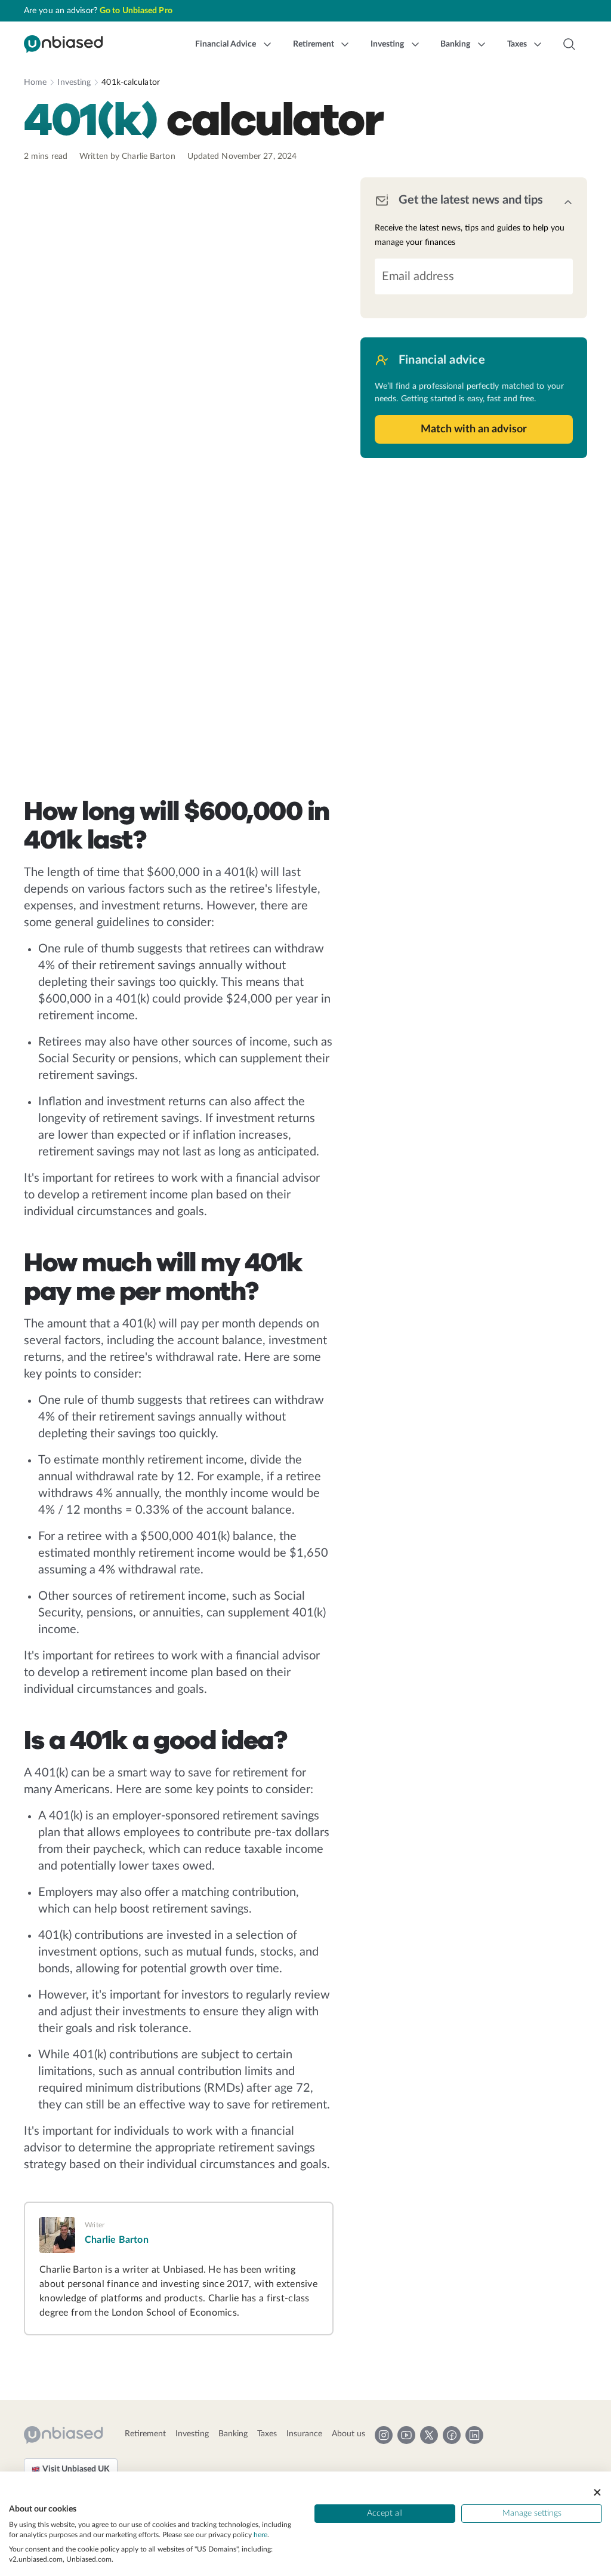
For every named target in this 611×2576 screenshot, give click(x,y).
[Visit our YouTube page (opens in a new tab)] (406, 2435)
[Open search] (569, 44)
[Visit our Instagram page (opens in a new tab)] (384, 2435)
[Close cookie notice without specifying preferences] (597, 2492)
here (260, 2535)
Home (35, 82)
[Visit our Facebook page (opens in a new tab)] (452, 2435)
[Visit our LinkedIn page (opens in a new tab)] (474, 2435)
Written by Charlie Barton (127, 156)
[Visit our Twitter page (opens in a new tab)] (429, 2435)
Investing (74, 82)
